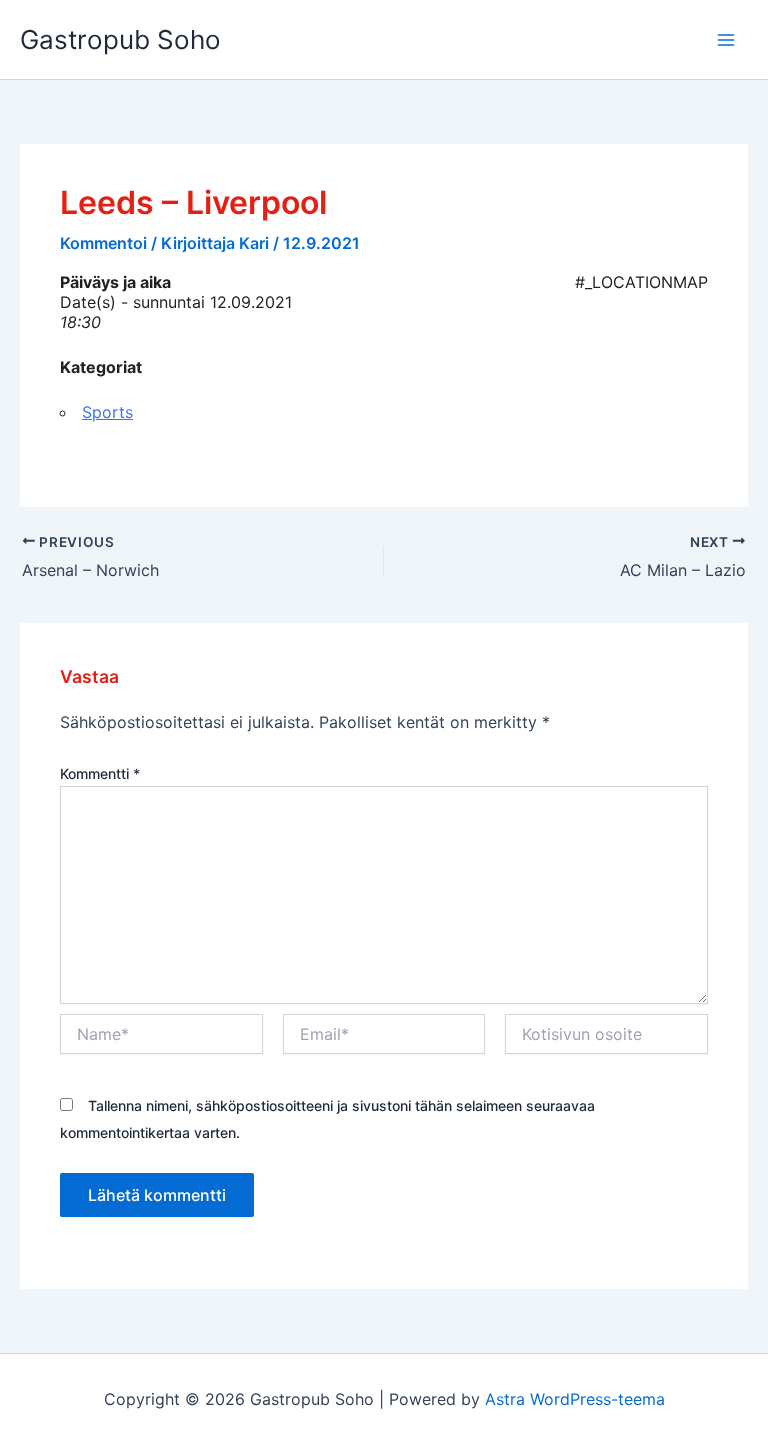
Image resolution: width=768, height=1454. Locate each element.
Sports (107, 412)
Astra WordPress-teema (575, 1399)
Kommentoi (103, 243)
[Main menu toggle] (726, 40)
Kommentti (100, 773)
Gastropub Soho (120, 39)
